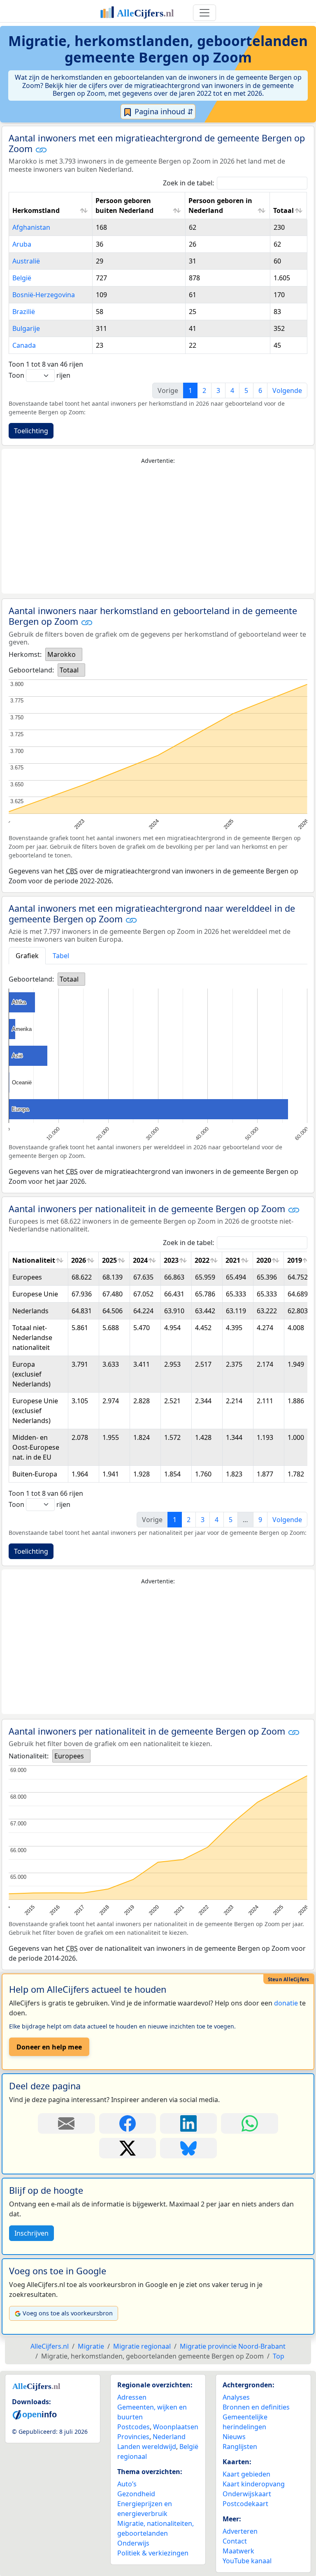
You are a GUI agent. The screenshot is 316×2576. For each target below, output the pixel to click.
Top (279, 2356)
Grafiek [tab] (27, 956)
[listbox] (64, 654)
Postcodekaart (245, 2504)
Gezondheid (136, 2494)
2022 (202, 1260)
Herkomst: (25, 654)
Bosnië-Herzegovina (44, 295)
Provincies (133, 2437)
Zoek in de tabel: (188, 183)
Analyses (236, 2397)
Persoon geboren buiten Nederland (124, 206)
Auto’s (127, 2484)
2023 (171, 1260)
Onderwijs (133, 2543)
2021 (233, 1260)
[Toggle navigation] (204, 13)
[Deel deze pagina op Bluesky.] (188, 2148)
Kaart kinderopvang (254, 2484)
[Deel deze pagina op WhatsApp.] (249, 2123)
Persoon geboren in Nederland (220, 206)
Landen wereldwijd (147, 2447)
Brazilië (24, 312)
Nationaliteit (34, 1260)
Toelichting (31, 431)
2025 (109, 1260)
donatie (286, 2003)
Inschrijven (31, 2233)
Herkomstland (36, 210)
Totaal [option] (69, 670)
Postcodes (134, 2427)
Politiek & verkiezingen (153, 2553)
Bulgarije (26, 328)
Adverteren (240, 2531)
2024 (140, 1260)
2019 (295, 1260)
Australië (26, 261)
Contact (235, 2541)
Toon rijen (39, 375)
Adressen (132, 2397)
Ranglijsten (240, 2447)
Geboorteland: (31, 670)
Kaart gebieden (246, 2474)
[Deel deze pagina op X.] (128, 2148)
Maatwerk (238, 2551)
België (22, 278)
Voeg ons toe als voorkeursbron (68, 2313)
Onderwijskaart (247, 2494)
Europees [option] (69, 1756)
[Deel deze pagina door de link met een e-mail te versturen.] (66, 2123)
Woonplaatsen (176, 2427)
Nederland (169, 2437)
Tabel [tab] (61, 956)
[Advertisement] (158, 529)
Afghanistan (31, 227)
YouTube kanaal (247, 2561)
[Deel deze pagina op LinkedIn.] (188, 2123)
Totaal (283, 210)
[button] (41, 150)
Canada (24, 345)
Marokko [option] (62, 654)
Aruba (22, 244)
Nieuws (234, 2437)
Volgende (287, 390)
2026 (79, 1260)
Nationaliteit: (29, 1756)
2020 (264, 1260)
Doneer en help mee (49, 2047)
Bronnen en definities (256, 2407)
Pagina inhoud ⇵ (163, 111)
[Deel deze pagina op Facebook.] (128, 2123)
